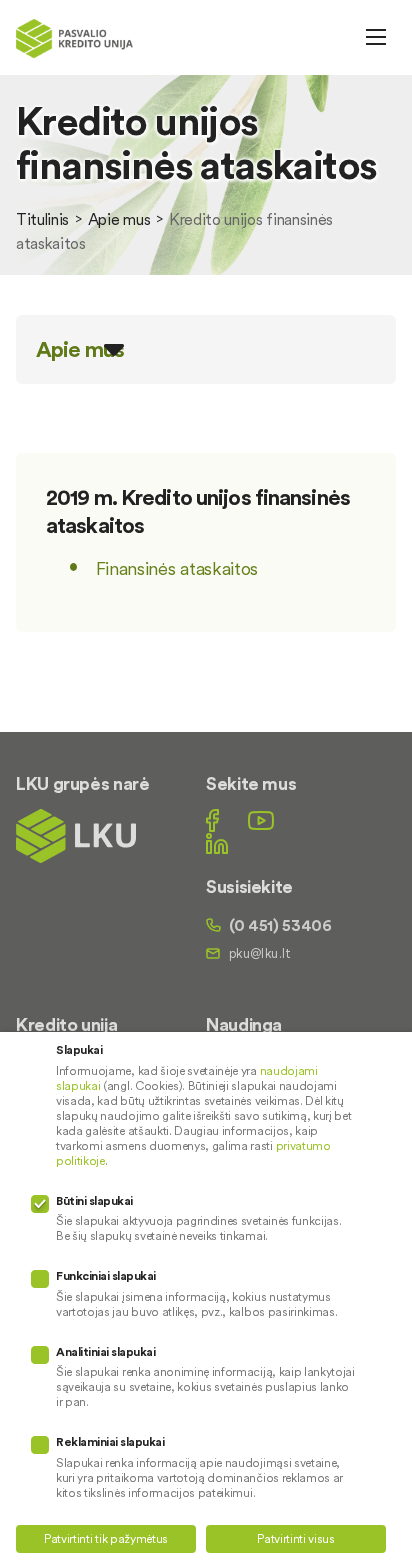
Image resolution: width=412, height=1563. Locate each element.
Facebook (212, 820)
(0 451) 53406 (280, 925)
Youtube (261, 820)
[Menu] (376, 37)
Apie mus (119, 219)
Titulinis (42, 219)
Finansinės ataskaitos (177, 568)
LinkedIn (217, 843)
